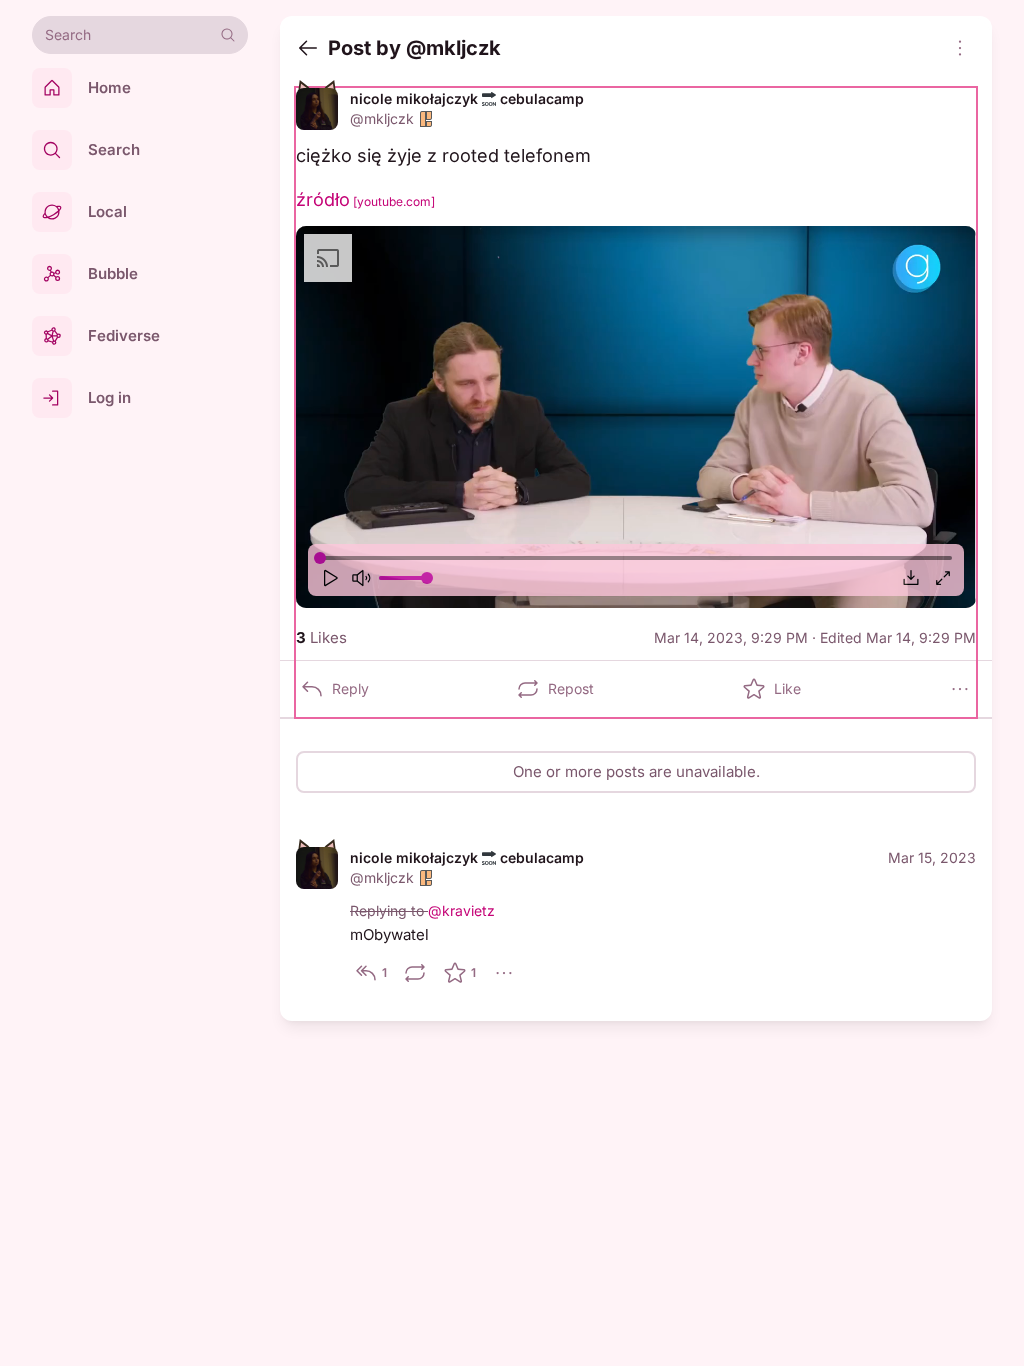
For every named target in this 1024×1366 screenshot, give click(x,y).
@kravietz (461, 910)
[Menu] (960, 48)
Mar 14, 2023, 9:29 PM (731, 637)
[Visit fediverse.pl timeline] (426, 119)
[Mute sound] (361, 578)
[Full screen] (943, 578)
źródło (365, 199)
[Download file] (911, 578)
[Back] (308, 48)
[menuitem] (636, 417)
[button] (636, 417)
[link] (636, 918)
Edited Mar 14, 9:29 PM (898, 637)
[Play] (329, 578)
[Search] (228, 35)
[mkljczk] (317, 109)
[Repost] (415, 973)
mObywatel (389, 934)
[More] (960, 689)
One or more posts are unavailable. (636, 771)
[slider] (320, 558)
